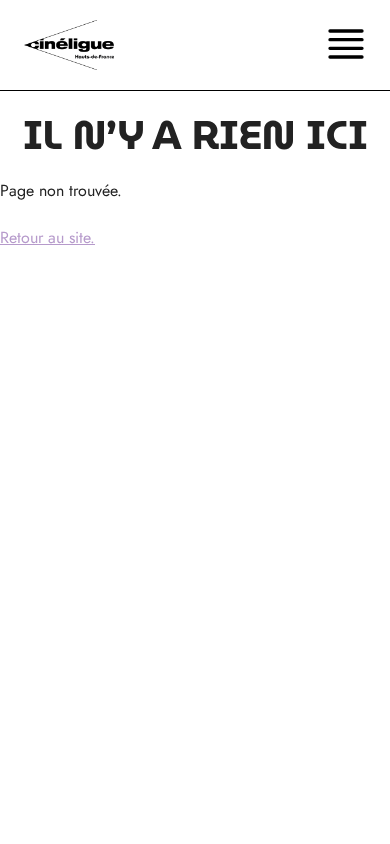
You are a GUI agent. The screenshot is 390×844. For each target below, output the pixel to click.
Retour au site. (47, 237)
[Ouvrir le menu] (346, 45)
